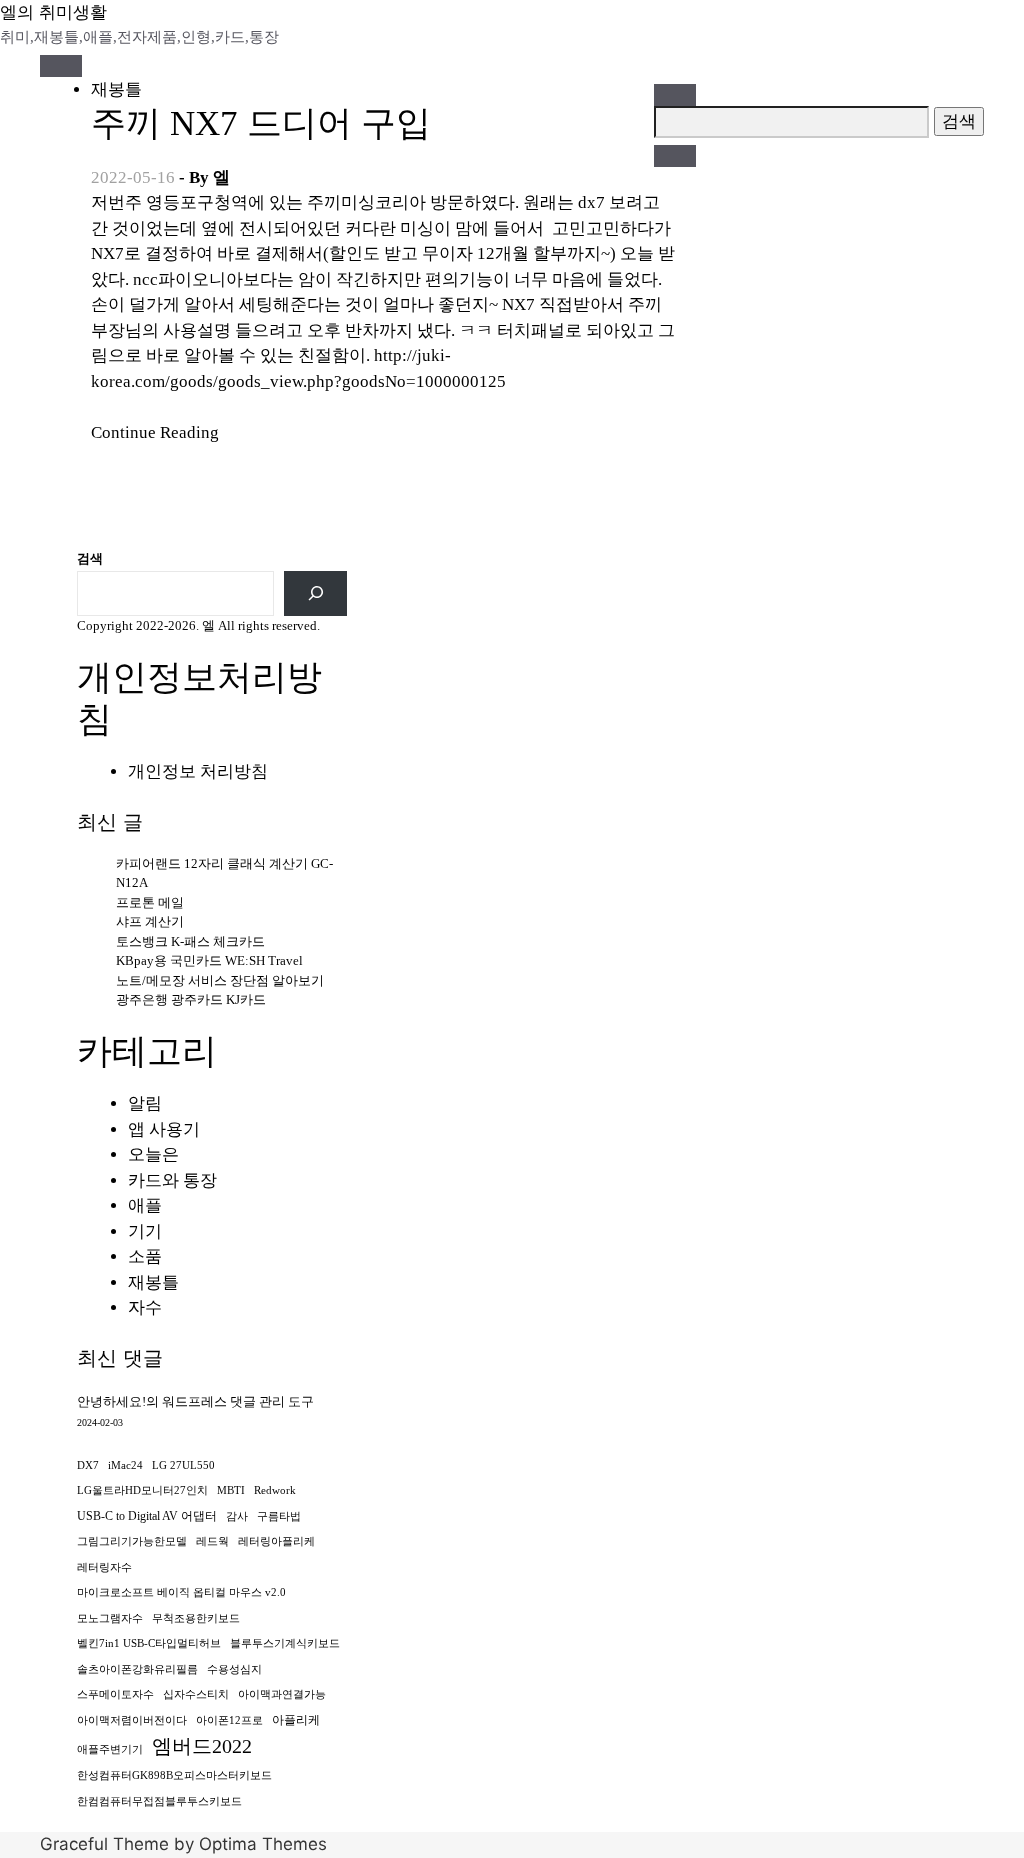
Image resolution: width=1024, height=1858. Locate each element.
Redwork (275, 1490)
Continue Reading (155, 432)
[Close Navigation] (675, 156)
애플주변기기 (110, 1749)
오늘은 (153, 1154)
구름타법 (279, 1516)
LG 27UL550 (183, 1465)
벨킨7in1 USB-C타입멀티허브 (149, 1643)
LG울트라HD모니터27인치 (142, 1490)
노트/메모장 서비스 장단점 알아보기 (220, 980)
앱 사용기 (164, 1129)
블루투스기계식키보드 (285, 1643)
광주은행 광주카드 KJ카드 (191, 999)
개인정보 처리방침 (198, 771)
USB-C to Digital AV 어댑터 (147, 1516)
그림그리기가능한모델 (132, 1541)
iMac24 (125, 1465)
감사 (237, 1516)
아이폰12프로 (229, 1720)
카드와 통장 (172, 1180)
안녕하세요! (111, 1401)
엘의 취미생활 (53, 12)
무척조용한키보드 (196, 1618)
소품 (145, 1256)
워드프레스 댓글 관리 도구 (238, 1401)
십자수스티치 (196, 1694)
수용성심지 (234, 1669)
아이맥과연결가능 (282, 1694)
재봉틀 (116, 89)
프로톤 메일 (150, 902)
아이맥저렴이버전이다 (132, 1720)
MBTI (231, 1490)
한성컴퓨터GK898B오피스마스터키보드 (174, 1775)
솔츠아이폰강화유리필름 (137, 1669)
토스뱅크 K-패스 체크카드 (190, 941)
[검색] (315, 593)
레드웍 (212, 1541)
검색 (90, 558)
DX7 (88, 1465)
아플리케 (296, 1720)
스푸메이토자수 (115, 1694)
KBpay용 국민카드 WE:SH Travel (209, 960)
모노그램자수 (110, 1618)
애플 (145, 1205)
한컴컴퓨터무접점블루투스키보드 (159, 1801)
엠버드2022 (202, 1746)
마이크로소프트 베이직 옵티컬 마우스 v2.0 (181, 1592)
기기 (145, 1231)
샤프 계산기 (150, 921)
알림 (145, 1103)
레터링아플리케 (276, 1541)
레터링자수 (104, 1567)
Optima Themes (263, 1844)
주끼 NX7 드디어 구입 (261, 123)
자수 (145, 1307)
